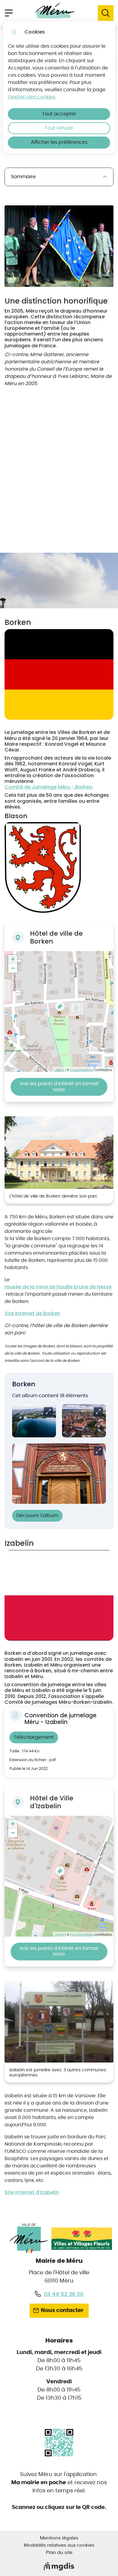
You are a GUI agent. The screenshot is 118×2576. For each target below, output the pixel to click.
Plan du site (59, 2553)
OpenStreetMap (82, 1069)
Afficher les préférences (59, 142)
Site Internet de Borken (32, 1313)
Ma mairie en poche (39, 2483)
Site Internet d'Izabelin (32, 2192)
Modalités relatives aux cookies (59, 2545)
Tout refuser (59, 128)
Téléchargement (34, 1737)
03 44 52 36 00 (64, 2294)
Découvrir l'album (37, 1516)
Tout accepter (59, 114)
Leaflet (59, 1069)
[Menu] (9, 13)
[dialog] (59, 87)
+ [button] (13, 959)
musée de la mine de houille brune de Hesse (58, 1287)
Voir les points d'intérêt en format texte (59, 1087)
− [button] (13, 968)
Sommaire (23, 177)
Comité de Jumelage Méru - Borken (48, 787)
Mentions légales (59, 2538)
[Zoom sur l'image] (59, 246)
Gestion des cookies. (32, 97)
